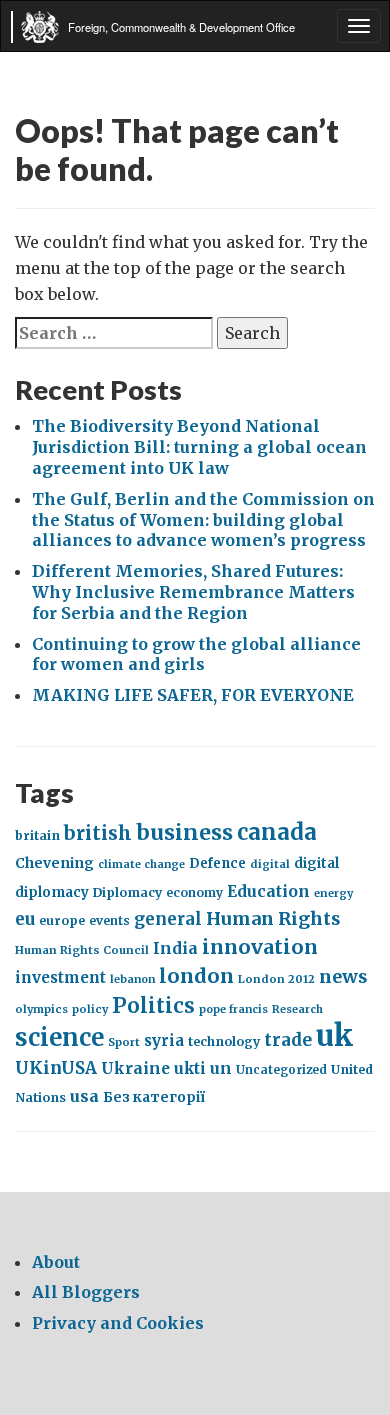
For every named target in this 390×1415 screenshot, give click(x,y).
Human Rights (273, 918)
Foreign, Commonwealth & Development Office (181, 27)
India (175, 948)
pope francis (233, 1009)
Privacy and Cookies (118, 1323)
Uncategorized (281, 1069)
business (184, 832)
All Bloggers (86, 1292)
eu (25, 919)
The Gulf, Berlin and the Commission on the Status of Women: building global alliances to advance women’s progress (203, 520)
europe (62, 920)
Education (268, 891)
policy (90, 1009)
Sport (124, 1042)
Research (297, 1009)
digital (270, 864)
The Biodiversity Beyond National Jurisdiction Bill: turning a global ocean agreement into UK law (199, 447)
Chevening (54, 863)
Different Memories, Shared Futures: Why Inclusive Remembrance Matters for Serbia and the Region (193, 592)
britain (37, 835)
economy (194, 892)
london (196, 975)
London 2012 (276, 979)
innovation (260, 946)
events (109, 920)
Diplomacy (127, 892)
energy (333, 893)
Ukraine (135, 1068)
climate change (141, 864)
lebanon (132, 979)
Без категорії (154, 1097)
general (168, 919)
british (98, 833)
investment (60, 978)
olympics (41, 1009)
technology (224, 1041)
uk (335, 1035)
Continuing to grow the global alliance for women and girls (196, 654)
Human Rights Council (82, 950)
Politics (153, 1005)
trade (288, 1040)
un (221, 1068)
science (59, 1037)
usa (84, 1096)
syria (164, 1041)
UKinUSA (56, 1068)
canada (277, 832)
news (343, 976)
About (56, 1262)
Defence (217, 863)
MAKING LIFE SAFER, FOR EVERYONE (193, 695)
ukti (190, 1068)
